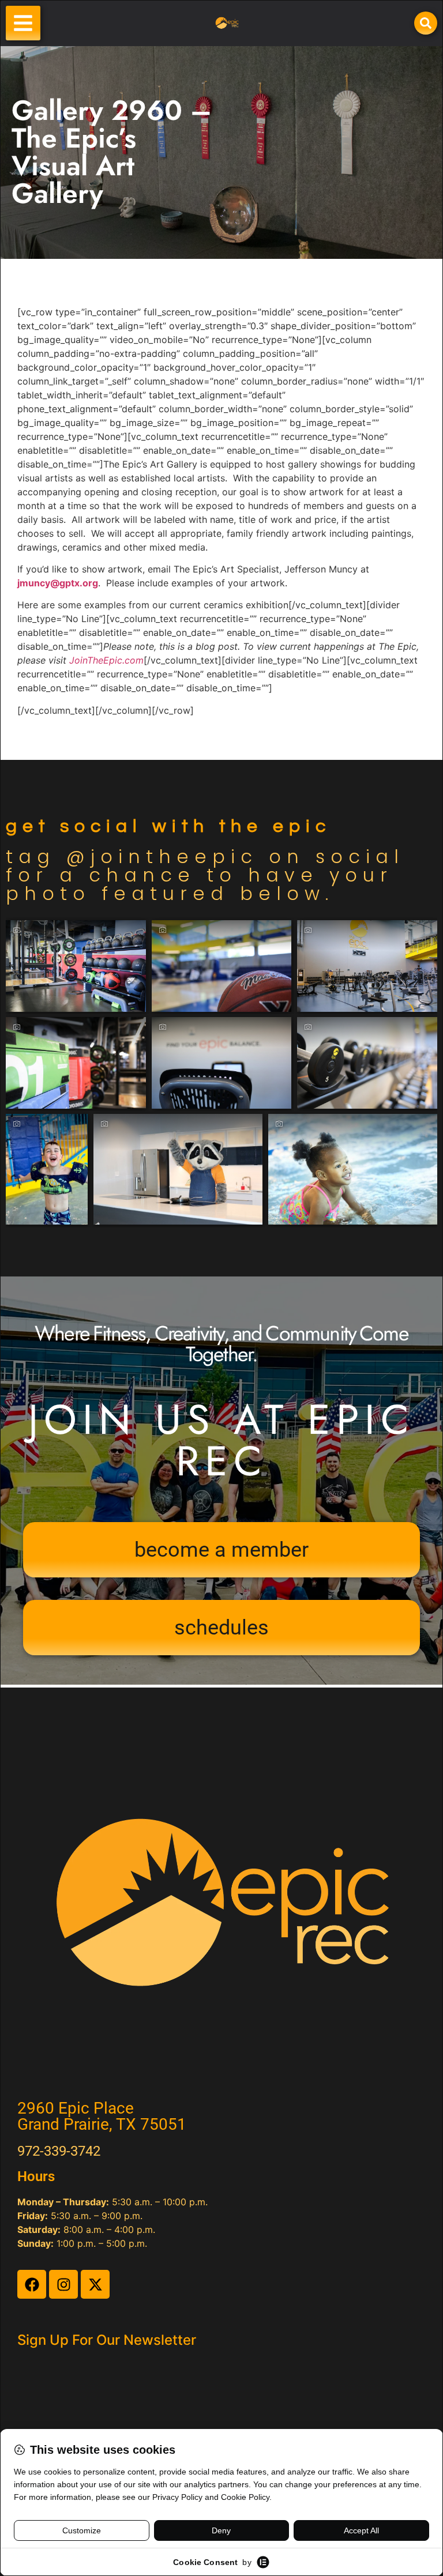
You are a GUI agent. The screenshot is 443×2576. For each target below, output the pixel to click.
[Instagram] (63, 2284)
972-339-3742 (59, 2151)
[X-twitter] (95, 2284)
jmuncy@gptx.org (58, 583)
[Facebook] (32, 2284)
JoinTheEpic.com (106, 660)
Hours (36, 2176)
